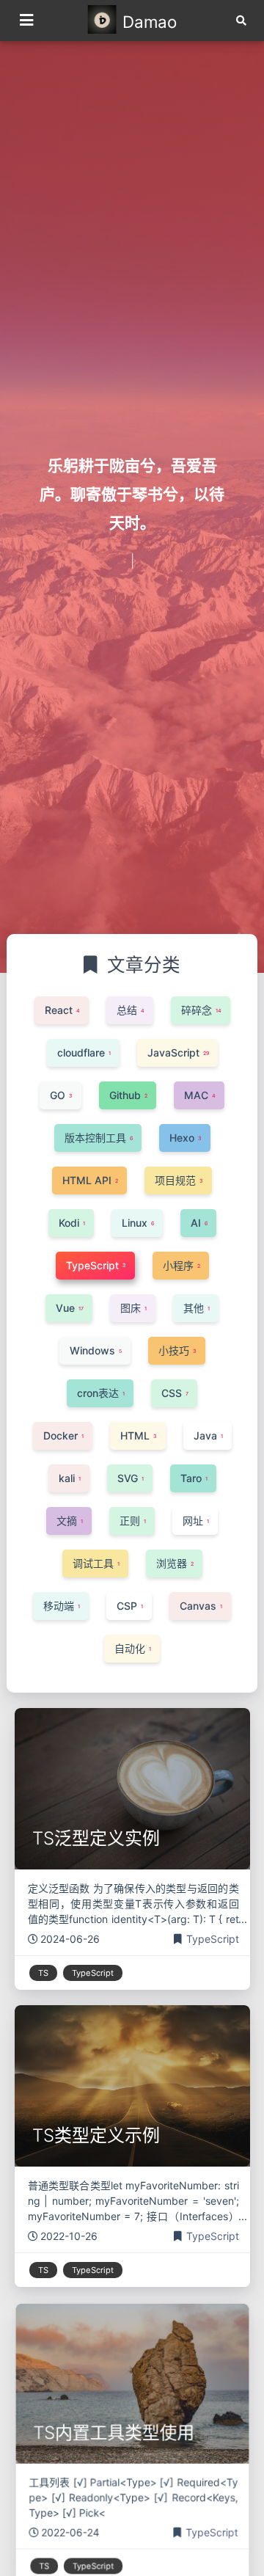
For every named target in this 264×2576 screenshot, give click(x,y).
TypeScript (213, 1939)
